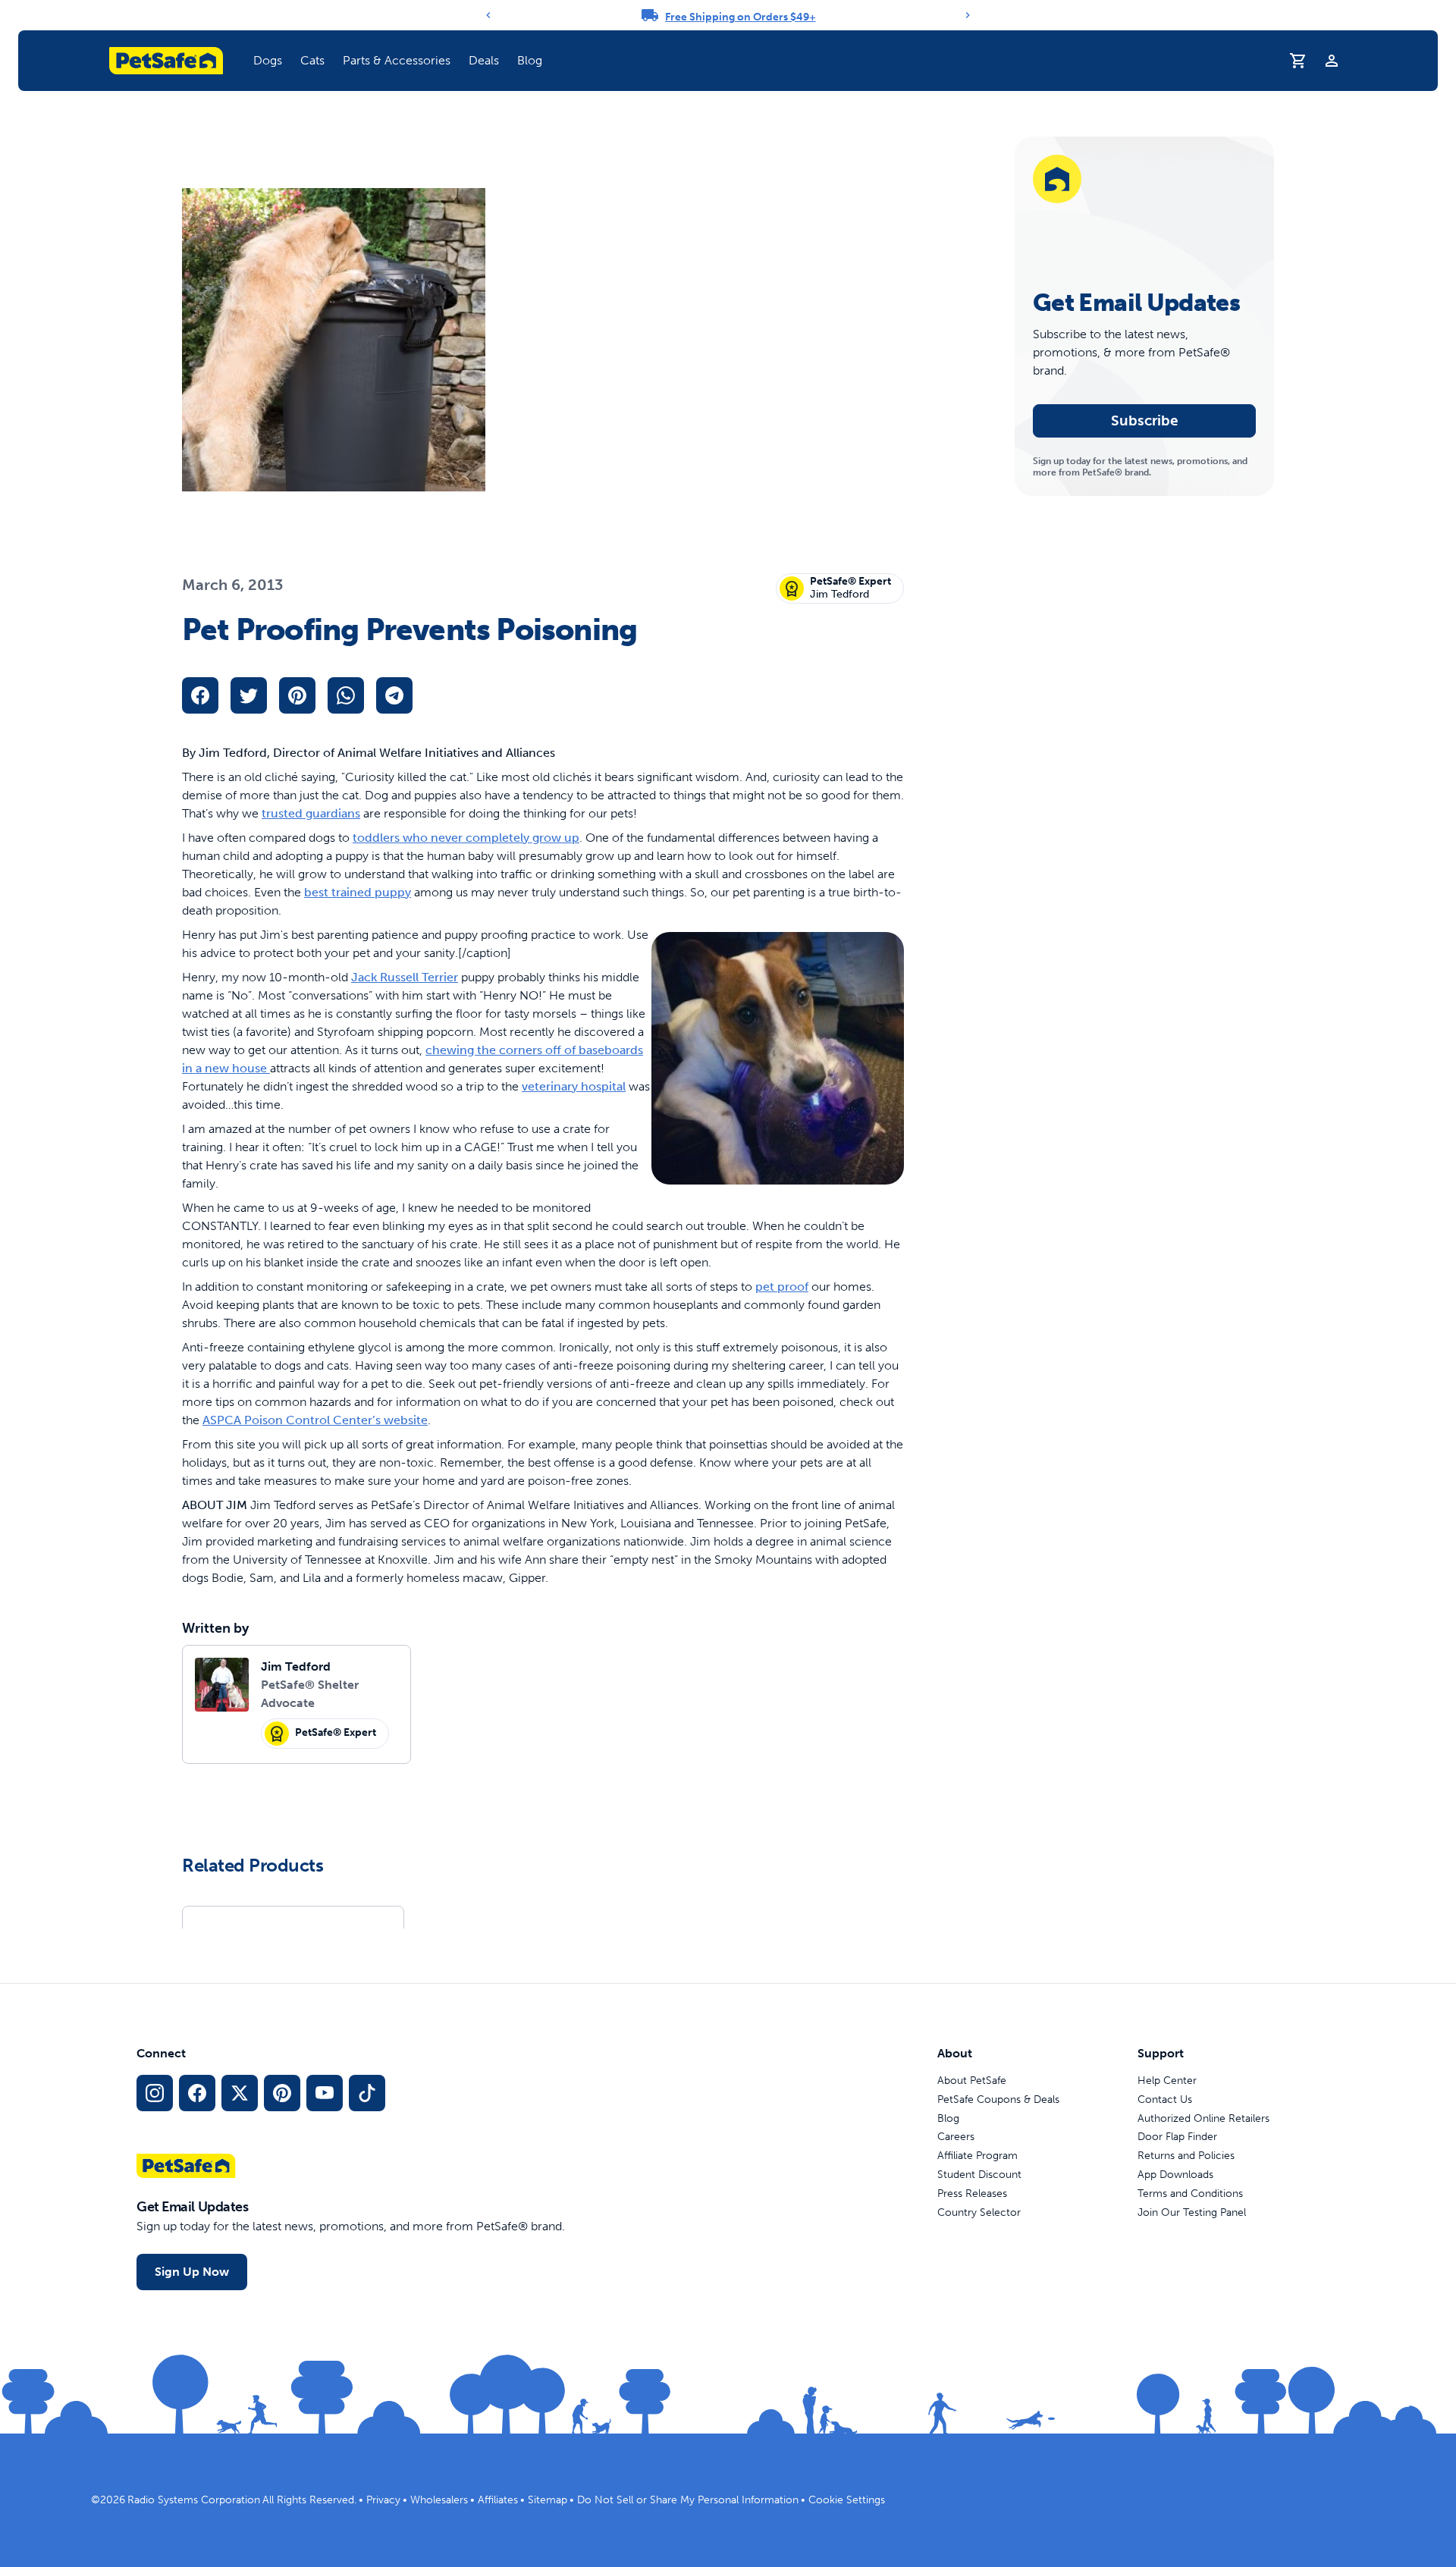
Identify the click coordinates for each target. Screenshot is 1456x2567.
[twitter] (249, 695)
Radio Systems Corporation (194, 2500)
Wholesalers (439, 2500)
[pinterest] (297, 695)
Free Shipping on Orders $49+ (741, 17)
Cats (312, 60)
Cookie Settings (847, 2500)
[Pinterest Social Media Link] (282, 2093)
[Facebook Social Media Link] (197, 2093)
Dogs (268, 60)
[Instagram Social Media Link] (155, 2093)
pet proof (782, 1287)
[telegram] (394, 695)
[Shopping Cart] (1298, 61)
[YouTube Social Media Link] (325, 2093)
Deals (484, 60)
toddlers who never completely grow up (466, 838)
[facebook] (200, 695)
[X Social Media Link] (240, 2093)
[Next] (968, 15)
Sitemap (548, 2500)
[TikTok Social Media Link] (367, 2093)
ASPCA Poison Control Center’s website (315, 1420)
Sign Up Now (192, 2272)
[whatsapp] (346, 695)
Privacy (383, 2500)
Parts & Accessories (397, 60)
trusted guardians (311, 813)
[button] (268, 61)
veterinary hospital (574, 1086)
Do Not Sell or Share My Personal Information (688, 2500)
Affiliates (498, 2500)
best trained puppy (358, 892)
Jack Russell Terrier (405, 977)
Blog (530, 60)
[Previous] (488, 15)
